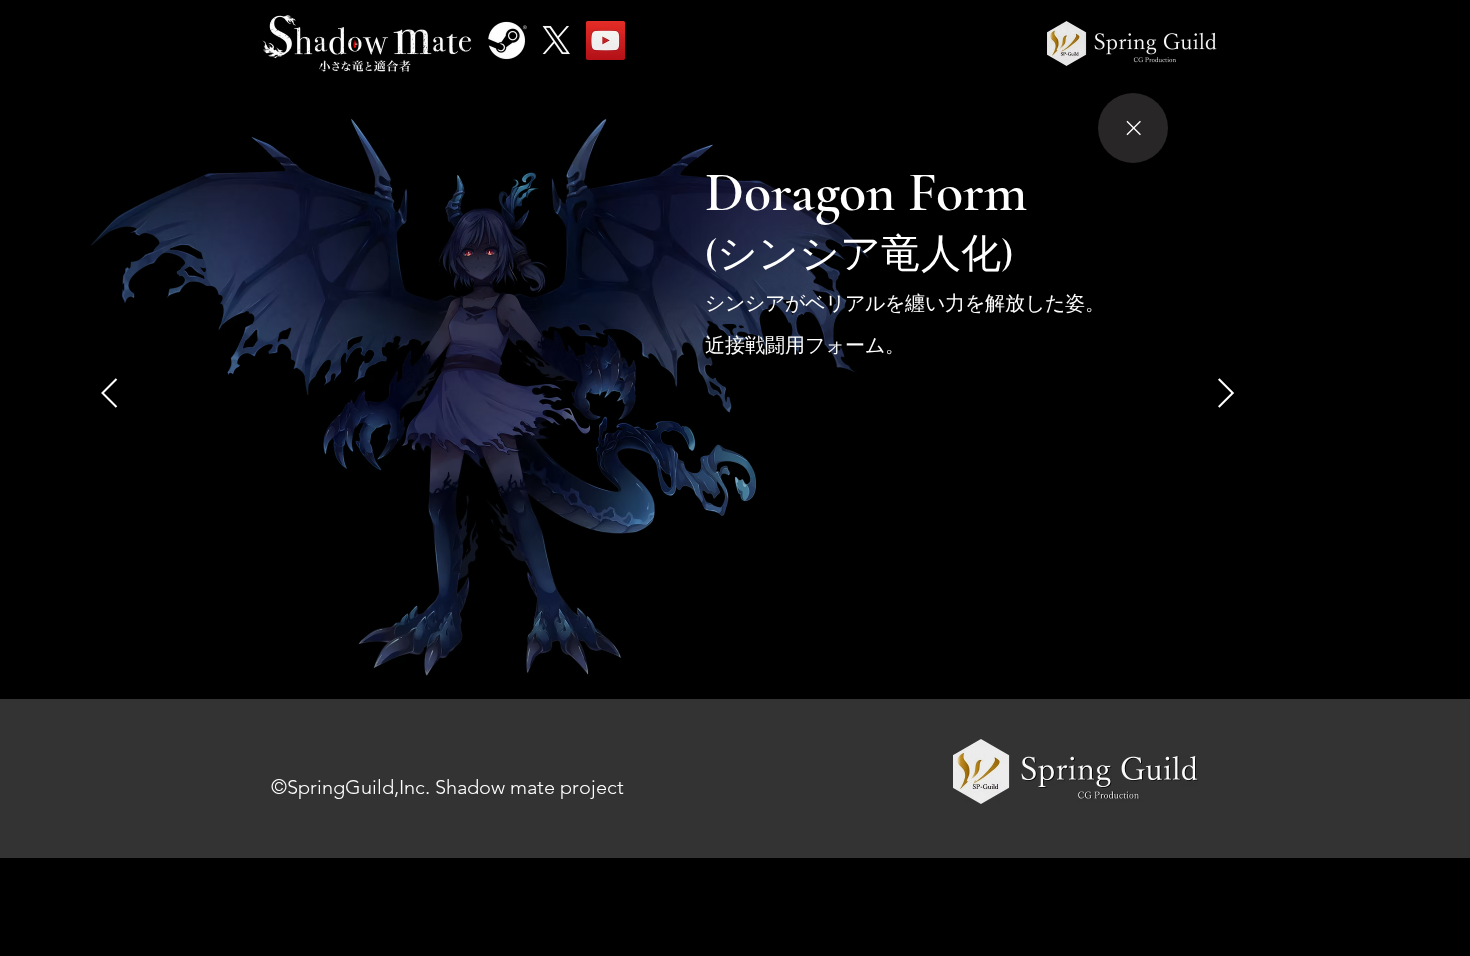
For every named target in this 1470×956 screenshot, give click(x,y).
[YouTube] (605, 40)
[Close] (1133, 128)
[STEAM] (507, 40)
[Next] (109, 393)
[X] (556, 40)
